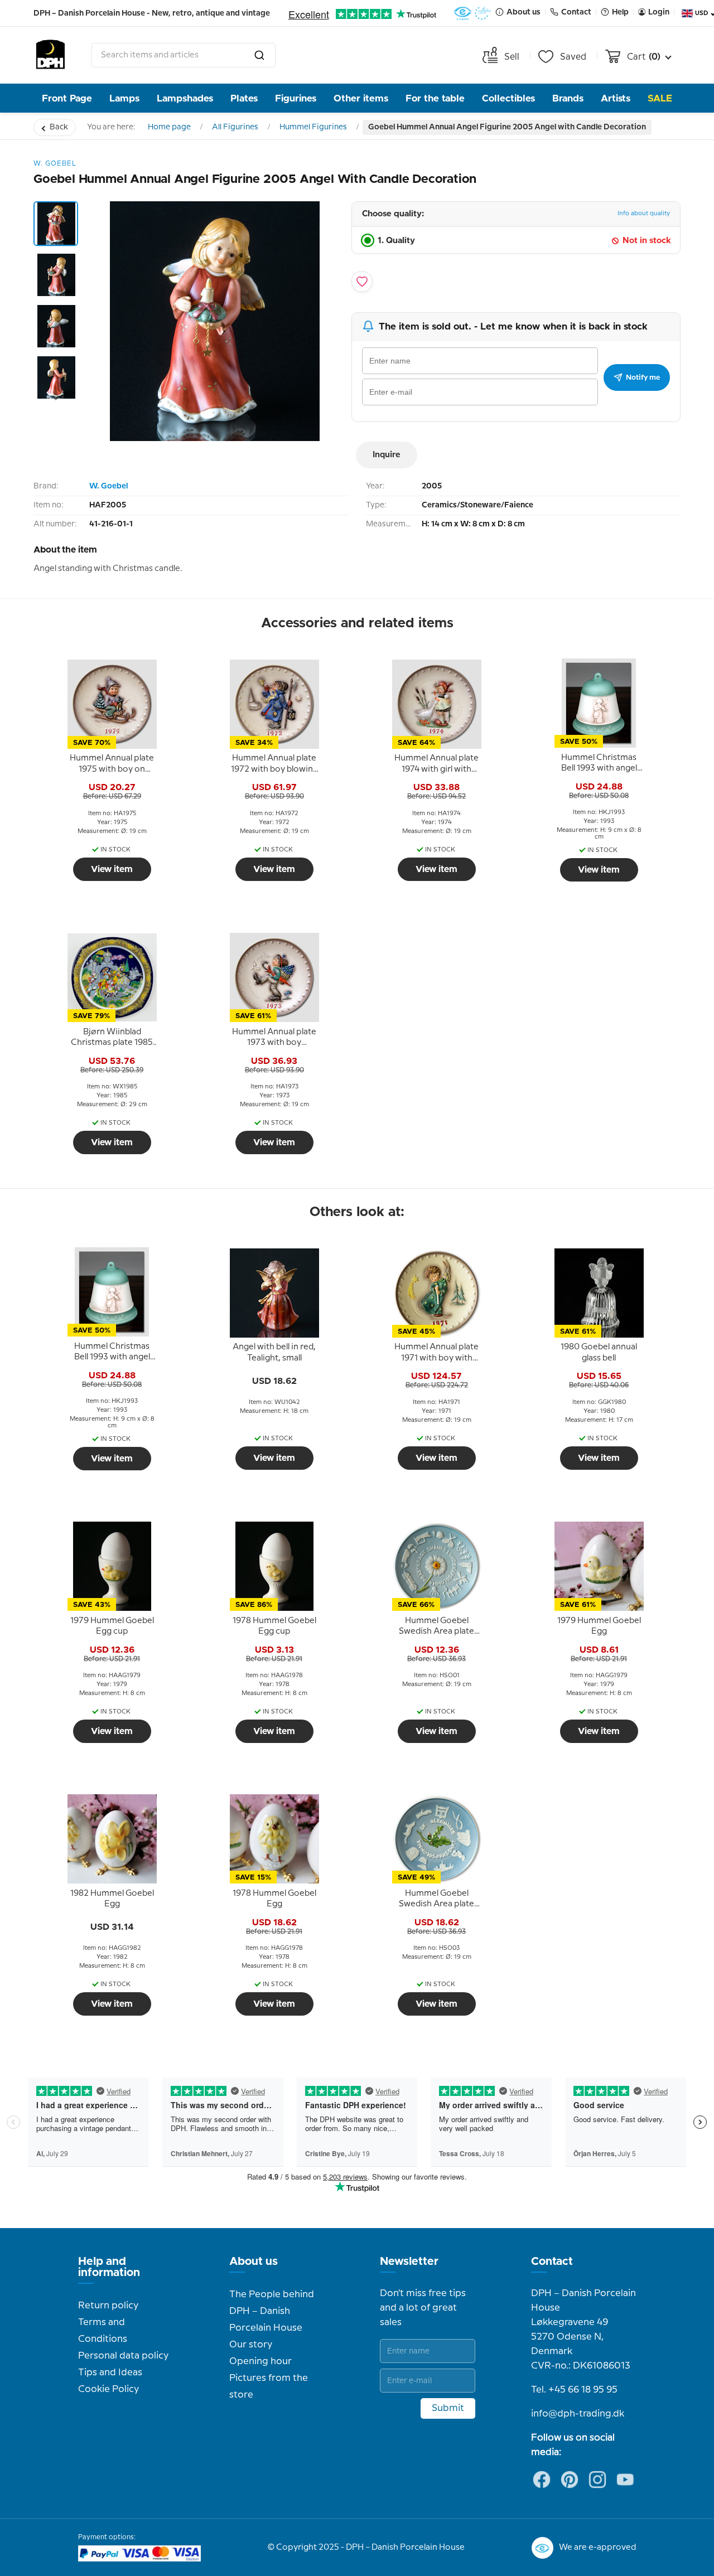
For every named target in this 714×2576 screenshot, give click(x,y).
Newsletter (409, 2262)
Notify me (643, 377)
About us (254, 2262)
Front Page (67, 98)
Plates (244, 98)
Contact (552, 2262)
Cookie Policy (108, 2389)
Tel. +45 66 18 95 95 (574, 2390)
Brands (568, 98)
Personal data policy (123, 2356)
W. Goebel (108, 486)
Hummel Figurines (313, 127)
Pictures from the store (269, 2386)
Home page (169, 127)
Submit (448, 2408)
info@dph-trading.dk (578, 2414)
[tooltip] (112, 764)
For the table (435, 98)
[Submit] (259, 55)
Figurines (296, 98)
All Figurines (235, 127)
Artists (616, 98)
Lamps (124, 98)
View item (112, 869)
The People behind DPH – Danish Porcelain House (272, 2311)
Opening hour (260, 2361)
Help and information (109, 2267)
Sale (660, 98)
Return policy (108, 2306)
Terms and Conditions (103, 2331)
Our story (251, 2345)
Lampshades (185, 98)
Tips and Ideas (110, 2372)
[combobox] (184, 55)
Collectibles (508, 98)
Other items (361, 98)
